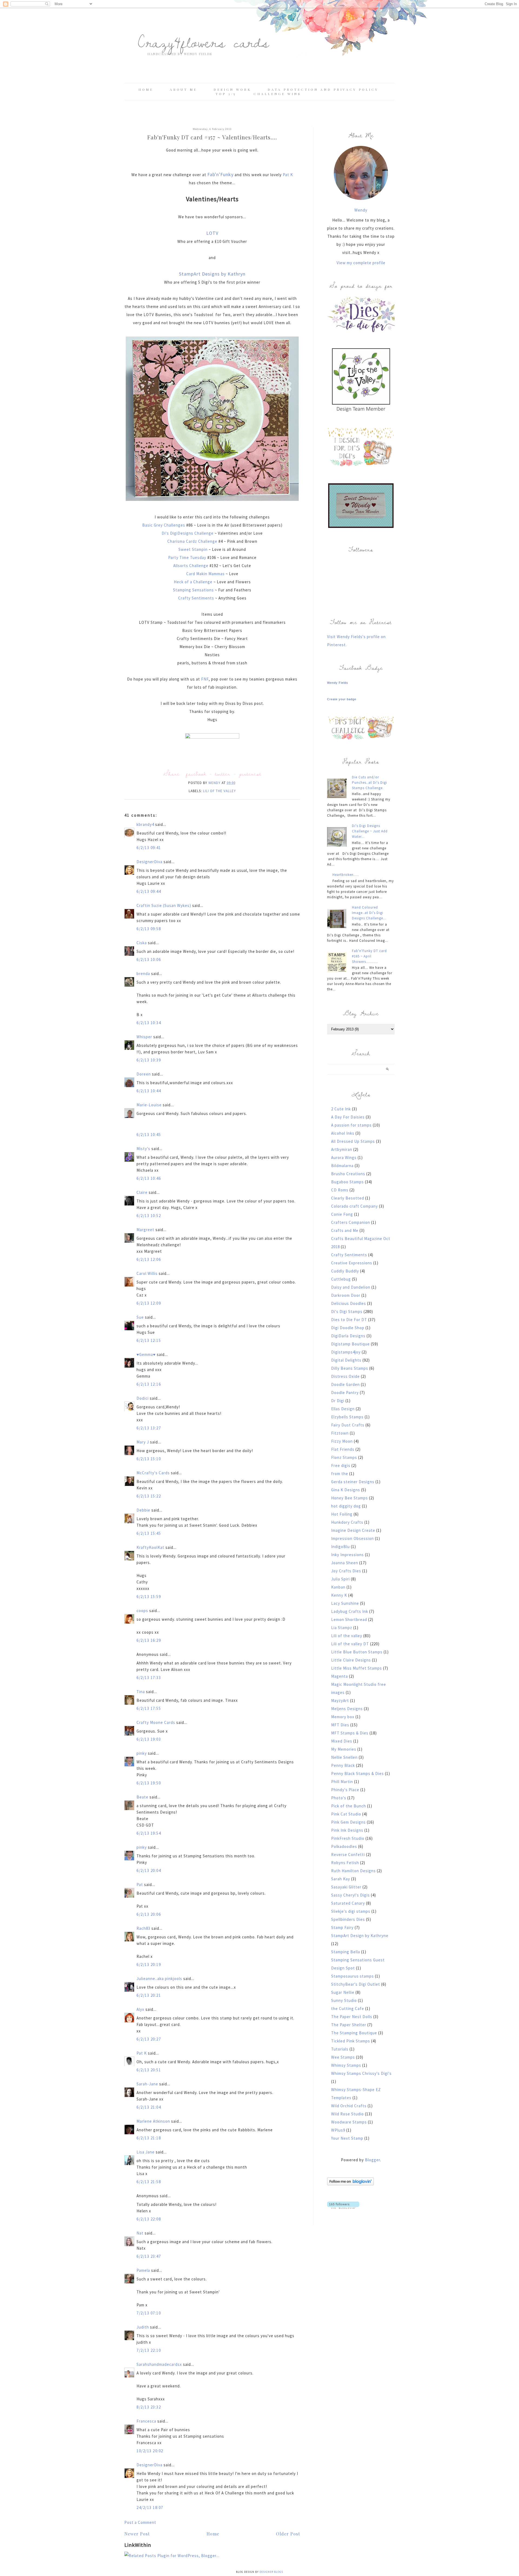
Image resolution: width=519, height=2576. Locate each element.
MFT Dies (340, 1725)
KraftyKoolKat (150, 1547)
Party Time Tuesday (187, 557)
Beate (142, 1797)
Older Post (288, 2534)
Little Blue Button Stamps (357, 1652)
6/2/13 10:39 (149, 1060)
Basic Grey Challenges (164, 525)
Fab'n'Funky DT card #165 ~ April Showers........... (369, 956)
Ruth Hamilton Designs (353, 1871)
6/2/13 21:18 (149, 2138)
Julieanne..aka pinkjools (159, 1979)
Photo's (339, 1798)
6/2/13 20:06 (149, 1914)
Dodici (143, 1398)
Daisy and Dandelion (351, 1287)
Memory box (343, 1717)
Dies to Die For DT (349, 1320)
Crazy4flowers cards (204, 42)
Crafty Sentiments (197, 598)
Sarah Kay (341, 1879)
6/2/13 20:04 (149, 1870)
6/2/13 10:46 (149, 1178)
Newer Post (137, 2534)
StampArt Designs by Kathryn (212, 274)
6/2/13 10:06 (149, 959)
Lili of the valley (219, 791)
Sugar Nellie (343, 1992)
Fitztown (340, 1433)
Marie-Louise (149, 1105)
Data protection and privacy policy (323, 89)
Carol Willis (147, 1273)
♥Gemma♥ (146, 1354)
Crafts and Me (345, 1230)
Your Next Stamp (347, 2138)
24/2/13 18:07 (150, 2508)
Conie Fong (342, 1214)
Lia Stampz (342, 1628)
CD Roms (340, 1190)
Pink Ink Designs (347, 1830)
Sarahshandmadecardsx (159, 2364)
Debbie (143, 1510)
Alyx (140, 2009)
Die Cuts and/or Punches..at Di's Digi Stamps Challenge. (370, 783)
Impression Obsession (352, 1538)
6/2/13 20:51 (149, 2070)
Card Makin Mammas (206, 574)
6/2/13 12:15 (149, 1340)
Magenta (340, 1676)
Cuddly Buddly (345, 1271)
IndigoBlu (340, 1547)
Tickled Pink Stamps (351, 2041)
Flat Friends (343, 1449)
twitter (223, 774)
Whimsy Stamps (346, 2065)
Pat (140, 1885)
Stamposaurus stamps (352, 1976)
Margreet (145, 1230)
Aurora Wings (344, 1158)
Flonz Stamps (344, 1457)
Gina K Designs (346, 1490)
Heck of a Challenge (194, 582)
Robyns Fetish (345, 1863)
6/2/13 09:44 (149, 891)
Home (146, 89)
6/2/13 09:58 (149, 929)
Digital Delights (346, 1360)
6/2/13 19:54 (149, 1833)
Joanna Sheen (345, 1563)
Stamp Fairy (342, 1927)
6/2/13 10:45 (149, 1135)
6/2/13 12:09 (149, 1303)
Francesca (146, 2421)
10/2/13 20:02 (150, 2451)
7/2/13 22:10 (149, 2350)
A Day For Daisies (348, 1117)
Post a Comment (140, 2522)
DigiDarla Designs (348, 1336)
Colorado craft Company (355, 1206)
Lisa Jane (146, 2152)
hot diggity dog (346, 1506)
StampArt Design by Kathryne (360, 1936)
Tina (141, 1692)
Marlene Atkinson (153, 2121)
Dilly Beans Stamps (350, 1368)
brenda (143, 974)
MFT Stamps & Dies (350, 1733)
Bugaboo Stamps (347, 1182)
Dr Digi (338, 1401)
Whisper (144, 1037)
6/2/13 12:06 (149, 1259)
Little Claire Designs (351, 1660)
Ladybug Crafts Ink (350, 1611)
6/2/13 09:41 (149, 848)
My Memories (344, 1749)
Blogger (372, 2160)
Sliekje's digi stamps (351, 1911)
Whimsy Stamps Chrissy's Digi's (361, 2073)
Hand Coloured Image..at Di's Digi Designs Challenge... (369, 913)
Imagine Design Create (353, 1530)
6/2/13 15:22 (149, 1496)
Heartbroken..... (346, 875)
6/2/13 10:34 (149, 1023)
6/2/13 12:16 (149, 1384)
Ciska (142, 943)
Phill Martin (342, 1782)
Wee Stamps (343, 2057)
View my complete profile (361, 263)
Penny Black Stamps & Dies (357, 1773)
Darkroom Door (346, 1295)
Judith (143, 2327)
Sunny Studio (344, 2000)
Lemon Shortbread (349, 1619)
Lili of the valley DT (350, 1644)
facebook (196, 774)
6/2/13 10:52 (149, 1216)
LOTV (212, 233)
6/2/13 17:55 (149, 1708)
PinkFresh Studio (348, 1838)
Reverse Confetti (348, 1855)
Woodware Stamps (349, 2122)
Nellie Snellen (344, 1757)
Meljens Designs (347, 1709)
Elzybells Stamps (347, 1417)
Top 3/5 (227, 94)
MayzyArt (340, 1701)
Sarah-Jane (147, 2084)
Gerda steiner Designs (353, 1482)
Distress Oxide (345, 1376)
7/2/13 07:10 (149, 2313)
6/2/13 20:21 (149, 1995)
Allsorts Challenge (191, 566)
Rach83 (143, 1928)
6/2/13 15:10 (149, 1459)
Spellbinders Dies (348, 1919)
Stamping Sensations (193, 590)
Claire (142, 1192)
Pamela (143, 2270)
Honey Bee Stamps (350, 1498)
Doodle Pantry (345, 1393)
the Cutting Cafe (348, 2009)
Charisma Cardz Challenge (192, 541)
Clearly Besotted (348, 1198)
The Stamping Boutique (354, 2033)
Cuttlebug (341, 1279)
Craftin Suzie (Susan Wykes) (164, 905)
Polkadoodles (344, 1846)
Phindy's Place (345, 1790)
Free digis (341, 1465)
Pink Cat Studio (346, 1814)
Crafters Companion (351, 1222)
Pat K (288, 175)
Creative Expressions (352, 1263)
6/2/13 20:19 (149, 1964)
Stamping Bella (346, 1952)
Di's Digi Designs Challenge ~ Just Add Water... (370, 831)
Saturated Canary (348, 1903)
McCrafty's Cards (153, 1473)
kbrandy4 (145, 824)
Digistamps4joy (346, 1352)
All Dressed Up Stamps (353, 1141)
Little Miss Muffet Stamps (357, 1668)
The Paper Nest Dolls (352, 2017)
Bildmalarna (342, 1166)
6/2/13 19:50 (149, 1783)
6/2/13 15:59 (149, 1597)
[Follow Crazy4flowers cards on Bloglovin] (350, 2184)
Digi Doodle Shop (348, 1328)
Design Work (232, 89)
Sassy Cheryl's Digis (350, 1895)
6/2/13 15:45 (149, 1533)
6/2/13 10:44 (149, 1091)
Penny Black (343, 1765)
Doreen (144, 1074)
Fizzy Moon (342, 1441)
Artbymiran (342, 1149)
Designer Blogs (271, 2572)
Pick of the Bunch (349, 1806)
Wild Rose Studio (347, 2114)
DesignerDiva (149, 862)
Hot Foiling (342, 1514)
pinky (142, 1753)
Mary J (143, 1442)
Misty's (143, 1149)
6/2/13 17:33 (149, 1678)
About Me (183, 89)
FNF (204, 679)
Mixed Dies (342, 1741)
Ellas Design (343, 1409)
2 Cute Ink (341, 1109)
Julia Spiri (340, 1579)
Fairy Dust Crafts (348, 1425)
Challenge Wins (277, 94)
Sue (140, 1317)
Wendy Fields (338, 683)
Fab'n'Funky (220, 174)
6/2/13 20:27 (149, 2039)
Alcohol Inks (343, 1133)
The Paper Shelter (349, 2025)
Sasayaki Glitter (346, 1887)
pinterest (250, 774)
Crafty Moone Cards (156, 1722)
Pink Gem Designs (348, 1822)
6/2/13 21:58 (149, 2182)
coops (142, 1611)
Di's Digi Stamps (347, 1312)
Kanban (338, 1587)
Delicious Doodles (349, 1303)
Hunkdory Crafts (347, 1522)
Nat (140, 2233)
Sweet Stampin (193, 549)
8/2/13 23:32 (149, 2407)
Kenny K (339, 1595)
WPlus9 (338, 2130)
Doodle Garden (345, 1384)
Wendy (361, 210)
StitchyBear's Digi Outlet (356, 1984)
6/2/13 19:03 (149, 1739)
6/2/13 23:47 (149, 2256)
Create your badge (342, 699)
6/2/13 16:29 (149, 1640)
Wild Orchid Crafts (349, 2106)
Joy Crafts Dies (346, 1571)
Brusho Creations (348, 1174)
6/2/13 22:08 (149, 2219)
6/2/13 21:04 (149, 2107)
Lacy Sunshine (345, 1603)
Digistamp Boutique (350, 1344)
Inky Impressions (347, 1555)
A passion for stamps (351, 1125)
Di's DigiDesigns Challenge (188, 533)
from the (340, 1474)
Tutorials (340, 2049)
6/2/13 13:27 (149, 1428)
